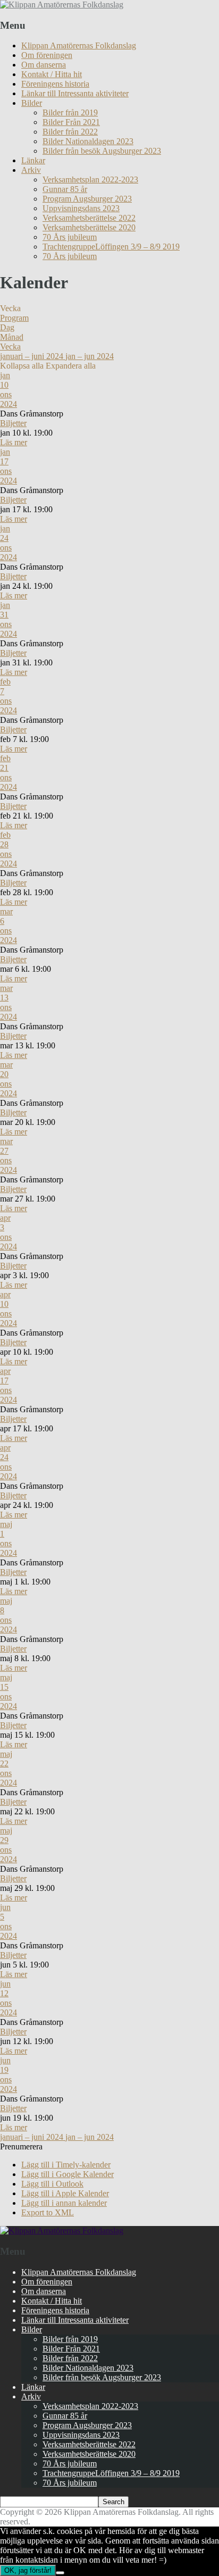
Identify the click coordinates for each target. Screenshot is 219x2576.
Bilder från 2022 (70, 132)
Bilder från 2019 (70, 112)
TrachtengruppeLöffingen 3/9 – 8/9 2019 (111, 247)
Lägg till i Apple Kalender (65, 2193)
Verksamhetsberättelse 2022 (89, 218)
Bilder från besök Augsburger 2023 (102, 151)
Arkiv (31, 170)
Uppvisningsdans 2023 (81, 208)
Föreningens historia (55, 84)
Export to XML (48, 2212)
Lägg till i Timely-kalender (66, 2165)
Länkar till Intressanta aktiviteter (75, 93)
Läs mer (14, 442)
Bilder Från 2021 (71, 122)
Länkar (33, 160)
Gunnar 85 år (65, 189)
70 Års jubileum (70, 237)
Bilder (32, 103)
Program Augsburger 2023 (87, 199)
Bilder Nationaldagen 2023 (88, 141)
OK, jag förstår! (28, 2570)
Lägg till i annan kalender (64, 2203)
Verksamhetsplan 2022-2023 (90, 180)
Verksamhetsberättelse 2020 (89, 227)
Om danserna (44, 65)
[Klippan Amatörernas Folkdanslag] (62, 5)
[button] (21, 2146)
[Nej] (60, 2573)
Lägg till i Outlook (52, 2184)
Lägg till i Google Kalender (68, 2174)
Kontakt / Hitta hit (52, 74)
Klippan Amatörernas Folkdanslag (79, 45)
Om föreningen (47, 55)
